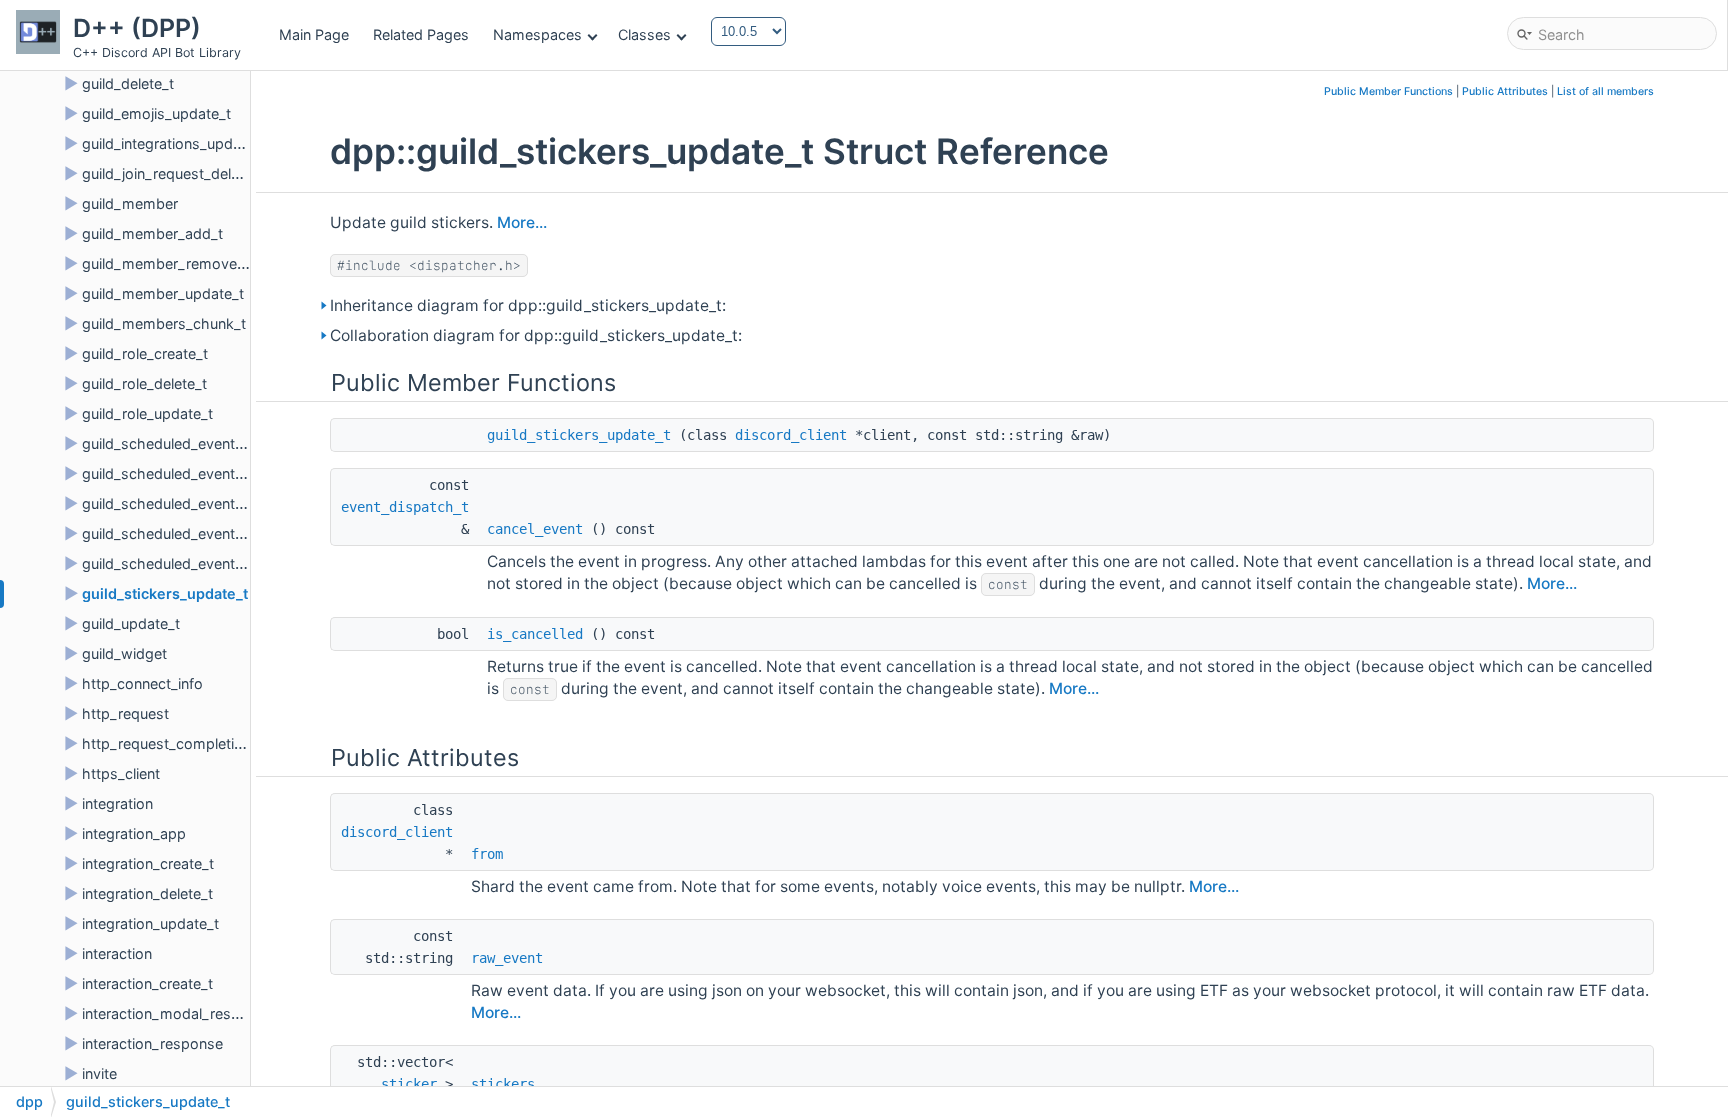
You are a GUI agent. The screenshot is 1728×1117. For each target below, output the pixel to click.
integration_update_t (150, 923)
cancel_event (535, 529)
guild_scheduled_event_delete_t (188, 473)
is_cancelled (535, 634)
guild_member (130, 203)
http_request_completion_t (172, 743)
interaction (117, 953)
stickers (503, 1084)
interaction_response (152, 1043)
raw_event (507, 958)
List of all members (1605, 91)
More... (522, 222)
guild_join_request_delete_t (173, 173)
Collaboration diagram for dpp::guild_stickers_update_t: (536, 335)
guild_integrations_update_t (174, 143)
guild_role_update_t (147, 413)
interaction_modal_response (177, 1013)
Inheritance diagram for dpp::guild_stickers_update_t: (528, 305)
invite (99, 1073)
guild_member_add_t (152, 233)
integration (117, 803)
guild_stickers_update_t (165, 593)
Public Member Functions (1388, 91)
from (487, 854)
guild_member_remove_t (165, 263)
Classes (644, 34)
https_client (121, 773)
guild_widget (124, 653)
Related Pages (421, 34)
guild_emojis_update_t (156, 113)
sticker (409, 1084)
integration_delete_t (147, 893)
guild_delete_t (128, 83)
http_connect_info (142, 683)
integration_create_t (148, 863)
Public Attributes (1505, 91)
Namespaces (537, 34)
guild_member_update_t (163, 293)
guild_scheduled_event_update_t (191, 503)
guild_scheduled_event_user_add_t (199, 533)
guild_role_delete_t (144, 383)
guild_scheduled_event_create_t (189, 443)
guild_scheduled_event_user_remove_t (212, 563)
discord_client (791, 435)
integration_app (134, 833)
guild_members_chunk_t (164, 323)
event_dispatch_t (405, 507)
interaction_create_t (147, 983)
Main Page (314, 34)
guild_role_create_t (145, 353)
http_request (125, 713)
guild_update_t (131, 623)
